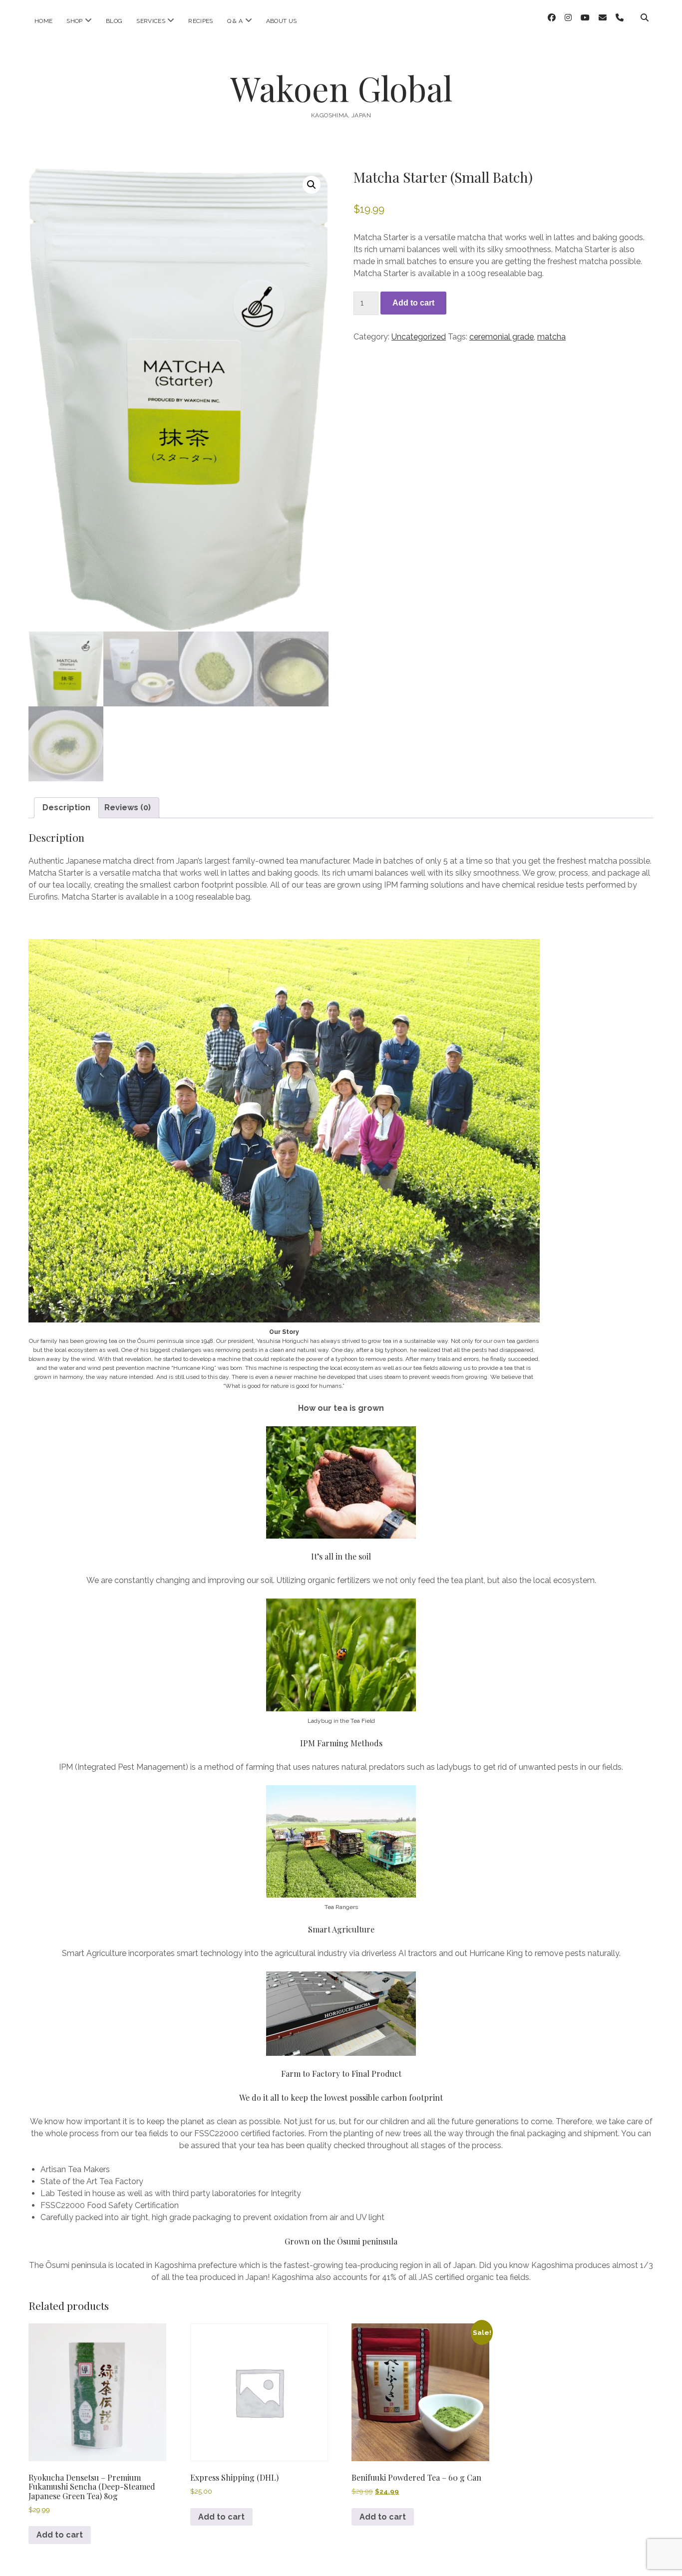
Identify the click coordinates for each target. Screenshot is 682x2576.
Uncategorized (419, 337)
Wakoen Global (341, 88)
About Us (282, 21)
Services (151, 21)
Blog (114, 21)
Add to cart (413, 303)
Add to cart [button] (60, 2535)
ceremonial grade (502, 337)
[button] (312, 185)
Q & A (235, 21)
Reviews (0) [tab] (128, 807)
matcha (551, 337)
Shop (74, 21)
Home (43, 21)
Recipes (201, 21)
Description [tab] (66, 807)
